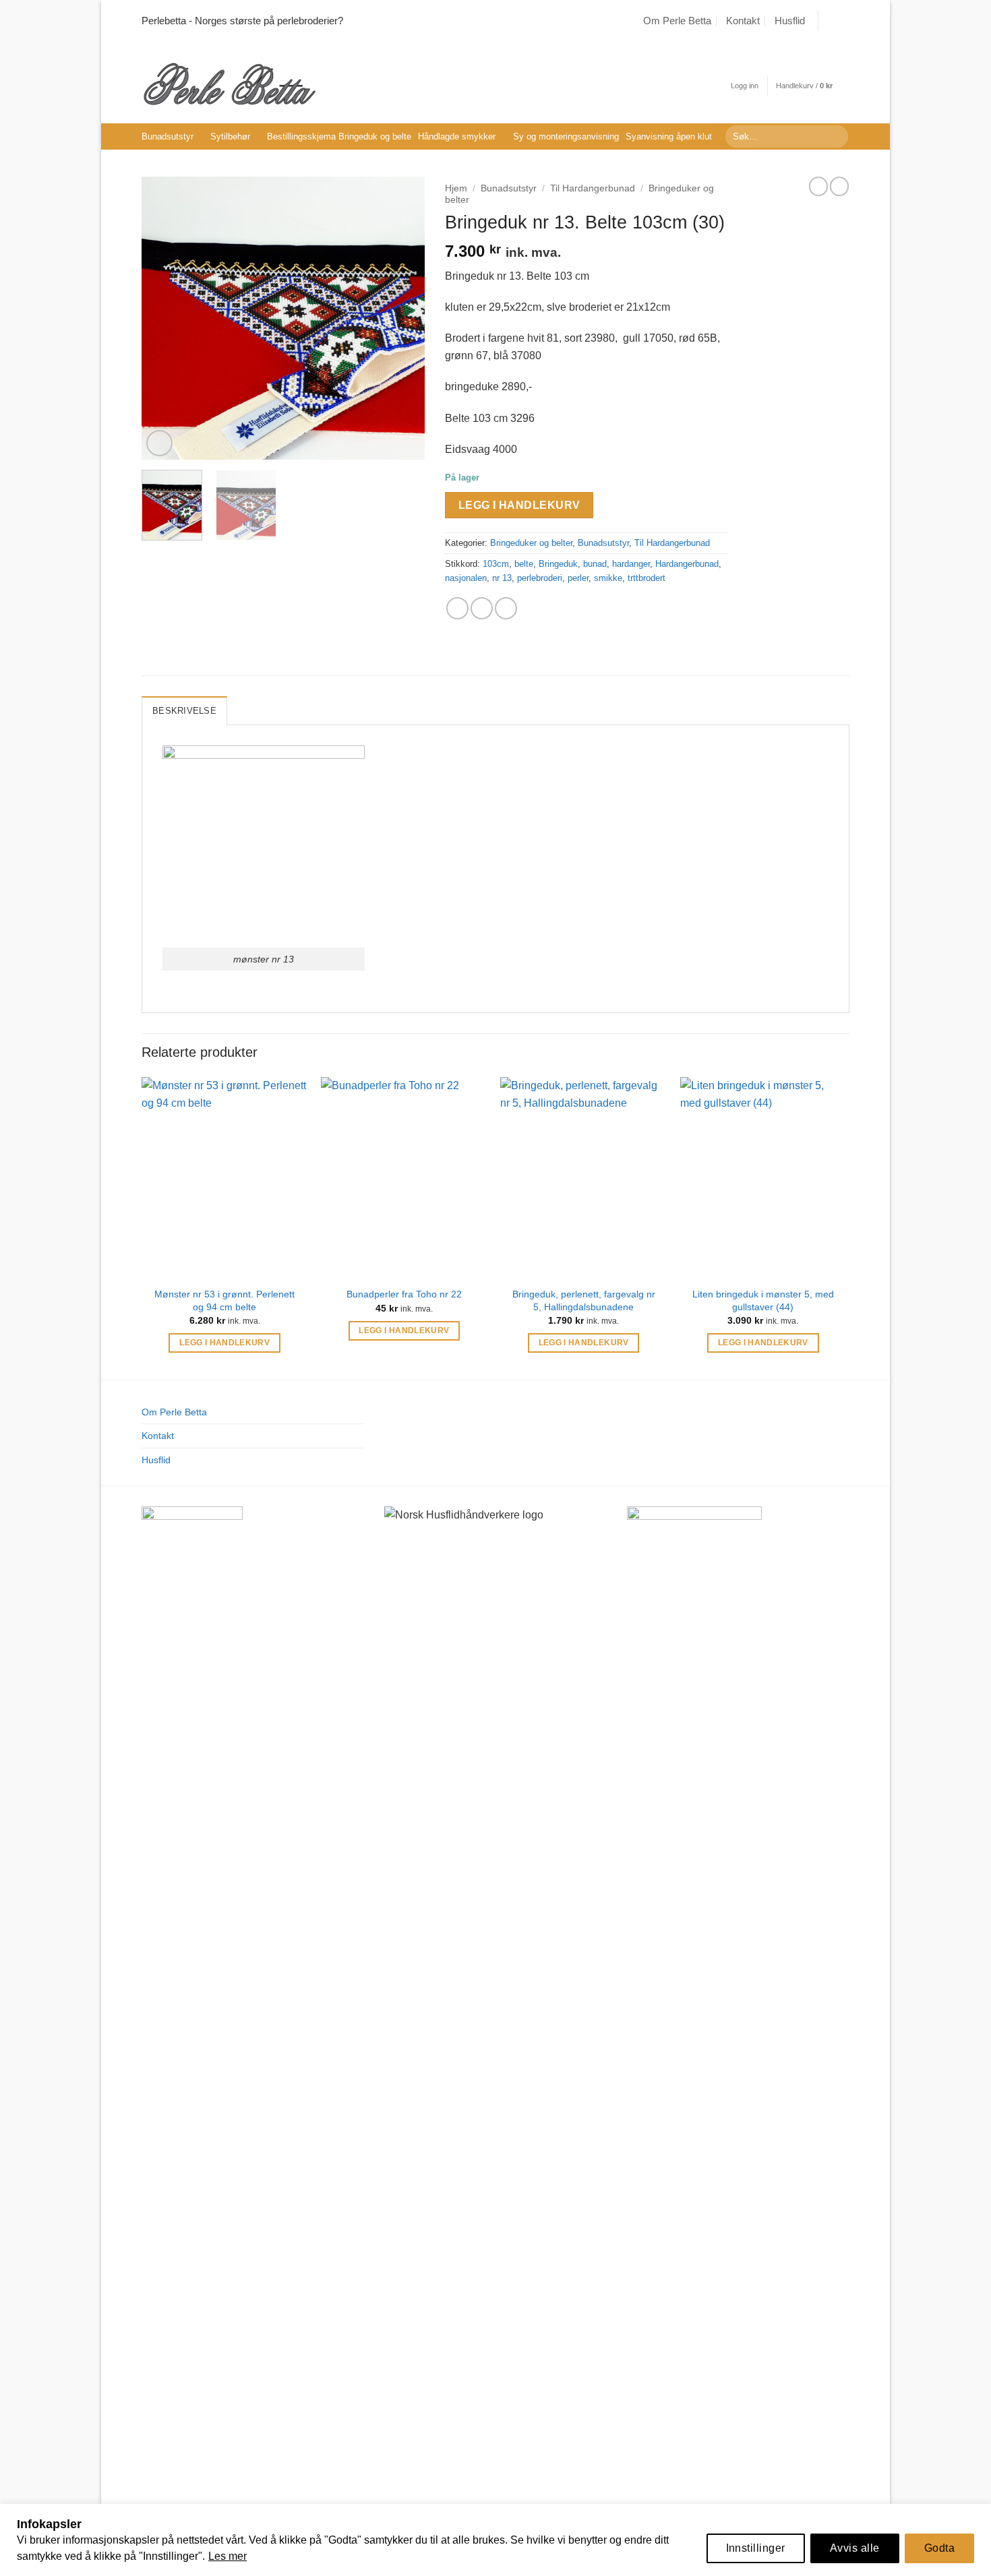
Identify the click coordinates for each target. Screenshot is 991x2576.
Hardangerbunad (687, 564)
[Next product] (818, 186)
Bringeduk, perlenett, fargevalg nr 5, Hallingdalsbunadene (584, 1300)
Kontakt (743, 21)
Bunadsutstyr (168, 136)
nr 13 (502, 578)
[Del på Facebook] (457, 608)
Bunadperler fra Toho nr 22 (404, 1294)
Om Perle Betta (677, 21)
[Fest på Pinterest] (506, 608)
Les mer (228, 2556)
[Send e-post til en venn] (482, 608)
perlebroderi (540, 578)
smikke (608, 578)
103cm (496, 564)
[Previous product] (839, 186)
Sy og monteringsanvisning (566, 136)
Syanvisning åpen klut (669, 136)
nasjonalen (466, 578)
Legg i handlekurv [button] (224, 1343)
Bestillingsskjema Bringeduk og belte (339, 136)
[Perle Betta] (229, 83)
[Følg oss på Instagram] (843, 21)
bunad (595, 564)
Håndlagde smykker (457, 136)
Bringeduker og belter (531, 543)
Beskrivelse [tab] (184, 711)
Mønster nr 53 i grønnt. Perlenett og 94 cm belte (224, 1300)
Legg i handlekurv (519, 505)
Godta (939, 2548)
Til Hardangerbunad (593, 188)
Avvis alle (855, 2548)
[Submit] (836, 137)
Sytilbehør (230, 136)
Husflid (790, 21)
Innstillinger (756, 2548)
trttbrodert (647, 578)
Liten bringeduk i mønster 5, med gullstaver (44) (763, 1300)
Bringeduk (558, 564)
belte (524, 564)
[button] (745, 86)
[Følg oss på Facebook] (830, 21)
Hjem (456, 188)
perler (578, 578)
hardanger (631, 564)
